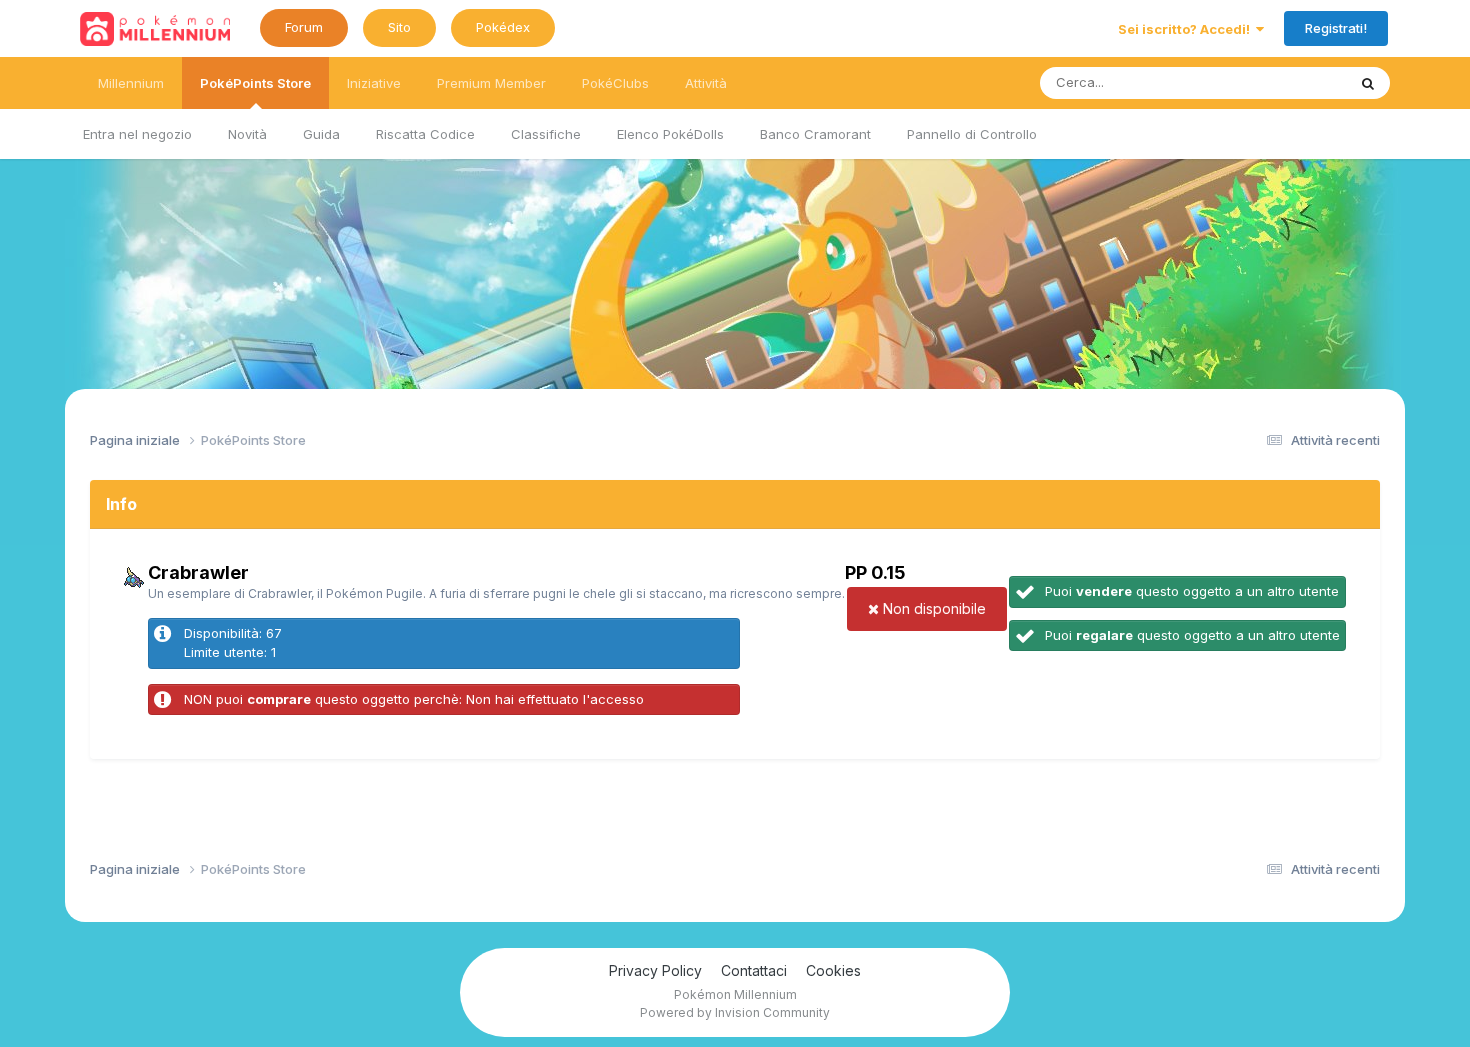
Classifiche (546, 134)
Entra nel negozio (137, 134)
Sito (399, 27)
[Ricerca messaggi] (1368, 83)
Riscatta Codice (425, 134)
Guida (321, 134)
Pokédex (503, 27)
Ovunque (1292, 82)
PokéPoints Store (255, 83)
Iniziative (374, 83)
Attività (706, 83)
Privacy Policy (655, 970)
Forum (304, 27)
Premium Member (491, 83)
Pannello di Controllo (972, 134)
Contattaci (754, 970)
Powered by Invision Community (735, 1012)
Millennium (131, 83)
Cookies (833, 970)
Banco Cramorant (815, 134)
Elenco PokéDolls (670, 134)
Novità (247, 134)
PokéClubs (615, 83)
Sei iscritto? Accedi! (1187, 29)
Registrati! (1336, 28)
